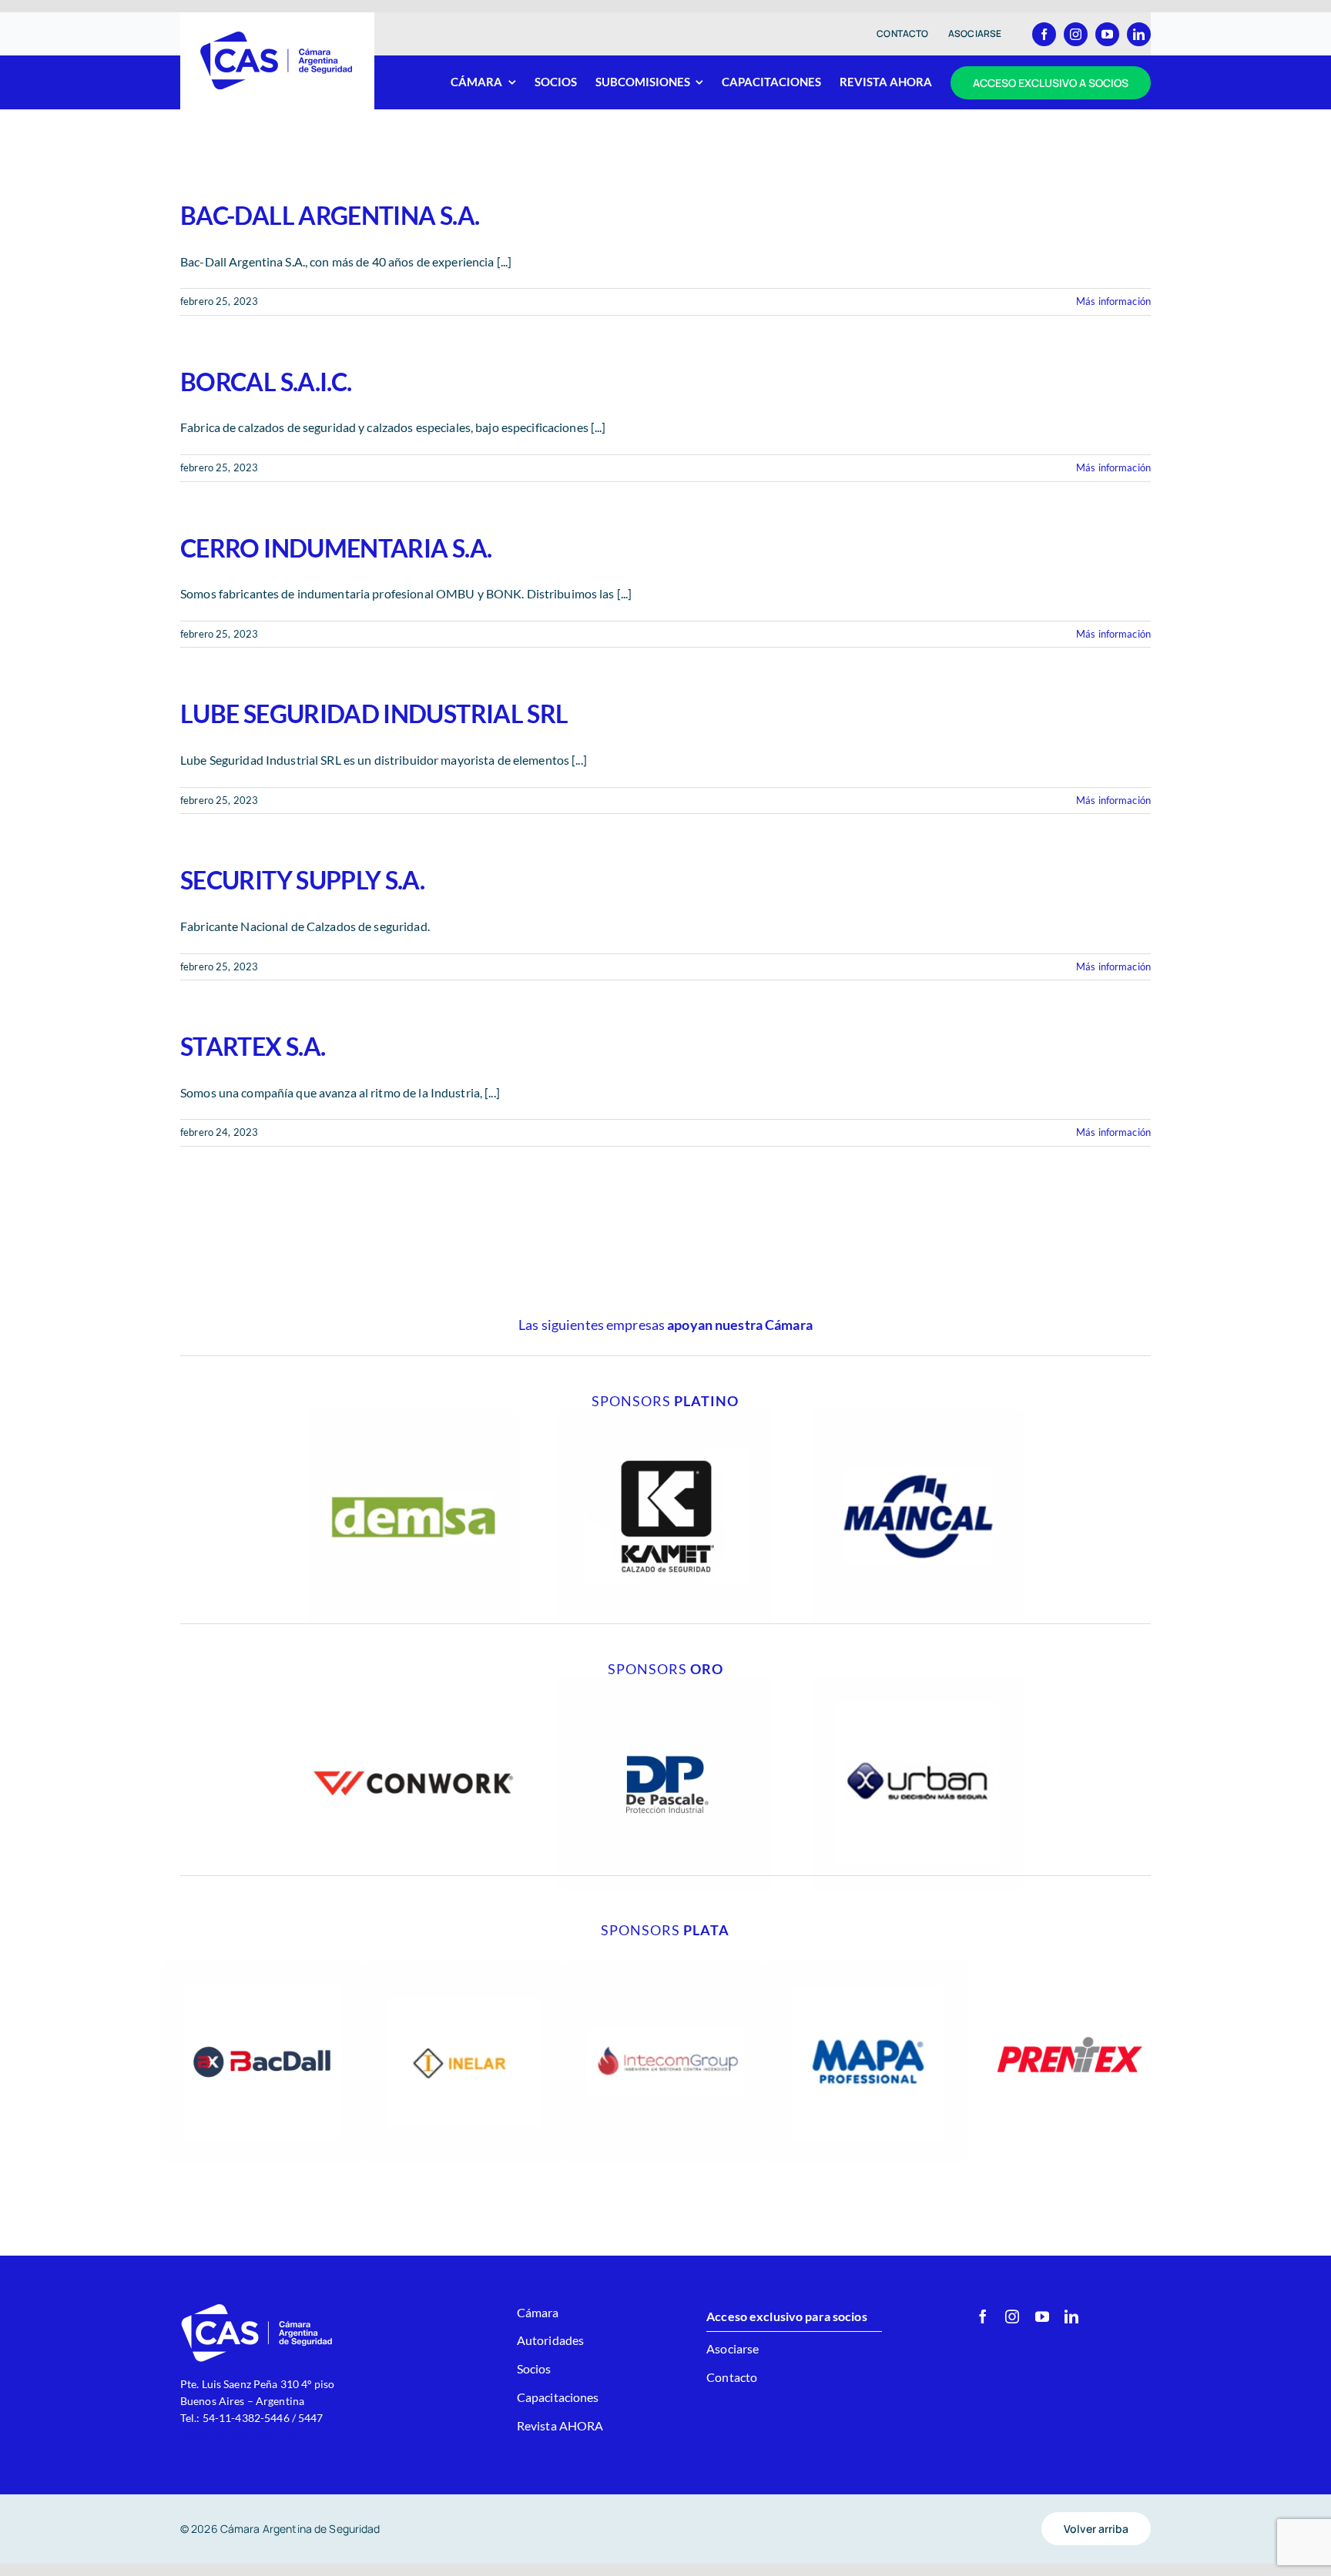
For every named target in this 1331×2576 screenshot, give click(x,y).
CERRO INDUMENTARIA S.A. (336, 548)
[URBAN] (918, 1682)
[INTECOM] (665, 1966)
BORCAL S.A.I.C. (266, 382)
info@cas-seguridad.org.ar (244, 2435)
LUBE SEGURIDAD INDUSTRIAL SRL (374, 714)
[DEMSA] (413, 1415)
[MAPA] (867, 1966)
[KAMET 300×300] (665, 1415)
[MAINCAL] (918, 1415)
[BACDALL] (262, 1966)
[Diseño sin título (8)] (413, 1682)
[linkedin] (1139, 34)
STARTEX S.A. (253, 1046)
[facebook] (1044, 34)
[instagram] (1076, 34)
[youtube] (1107, 34)
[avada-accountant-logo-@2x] (277, 36)
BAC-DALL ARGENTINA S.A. (330, 215)
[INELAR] (464, 1966)
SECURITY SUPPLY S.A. (302, 880)
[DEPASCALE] (665, 1682)
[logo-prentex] (1069, 1966)
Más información (1113, 301)
